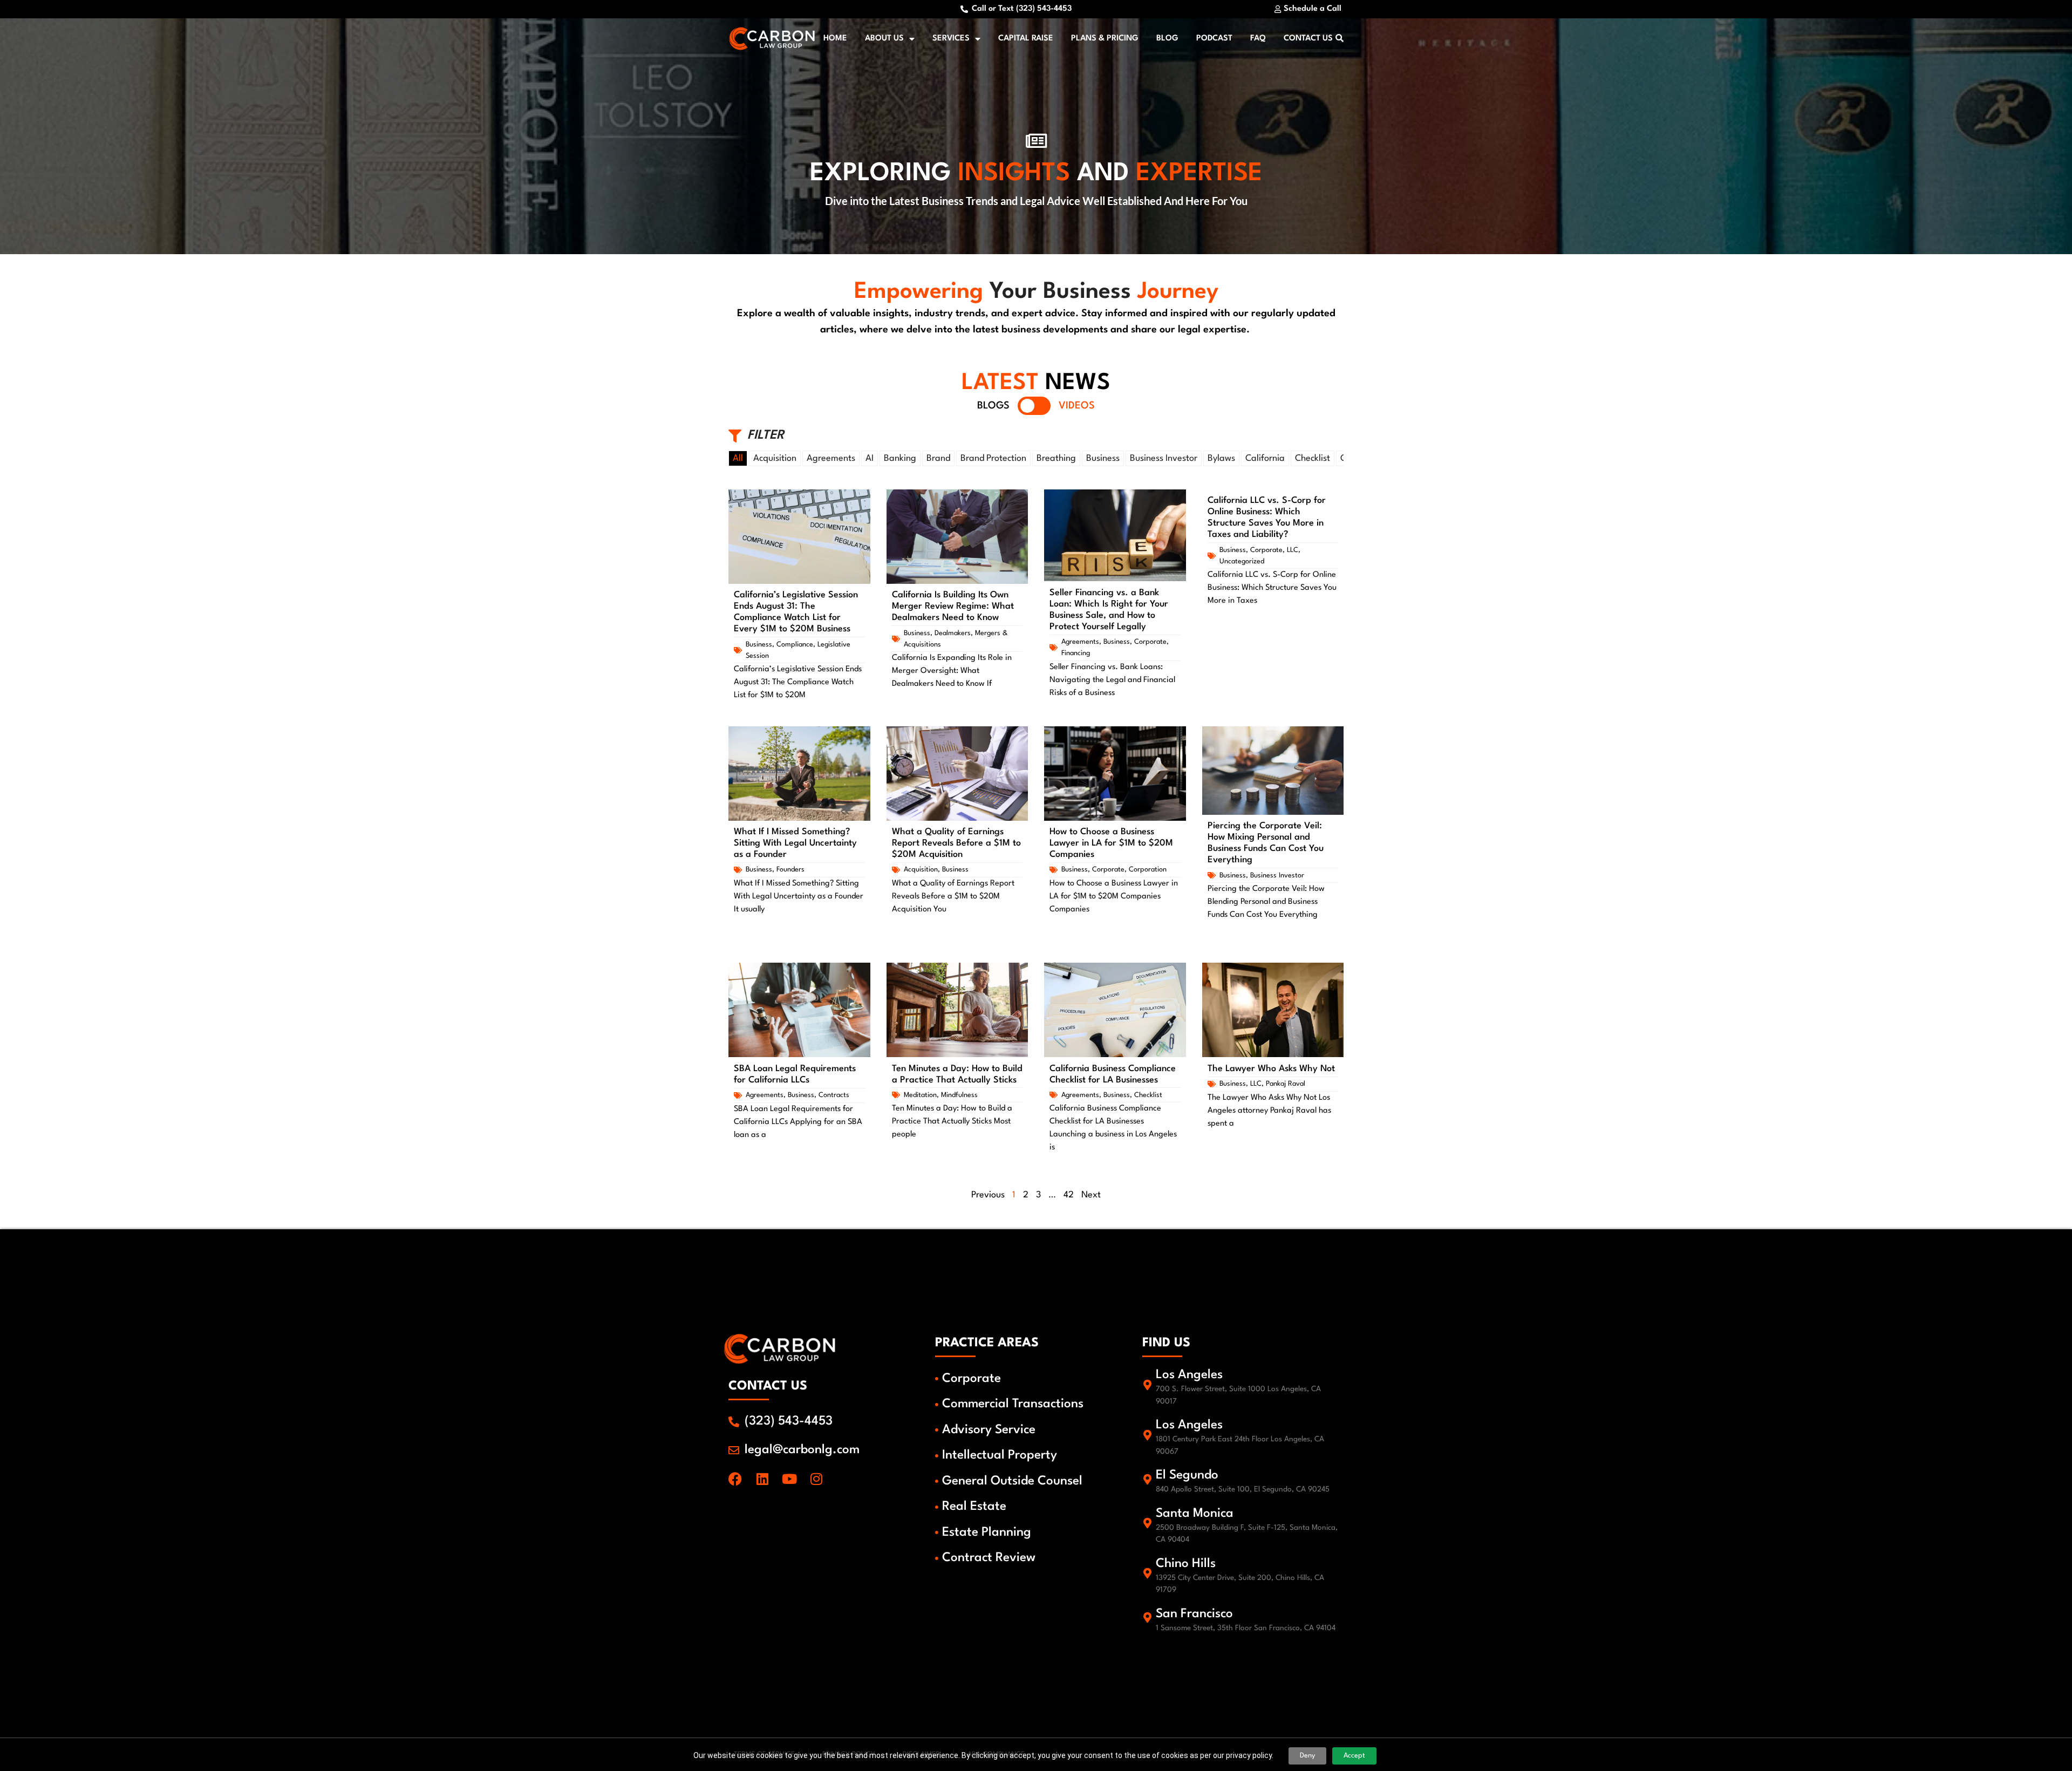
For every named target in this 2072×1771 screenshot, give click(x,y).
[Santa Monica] (1148, 1523)
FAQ (1258, 39)
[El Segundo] (1148, 1480)
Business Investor (1164, 458)
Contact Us (1308, 39)
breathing (1056, 458)
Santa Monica (1195, 1514)
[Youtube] (789, 1479)
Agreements (831, 458)
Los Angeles (1189, 1375)
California (1265, 458)
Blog (1167, 39)
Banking (900, 458)
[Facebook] (735, 1479)
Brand (938, 458)
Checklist (1313, 458)
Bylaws (1221, 458)
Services (951, 39)
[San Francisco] (1148, 1618)
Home (835, 39)
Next (1091, 1195)
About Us (884, 39)
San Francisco (1194, 1614)
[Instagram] (816, 1479)
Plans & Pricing (1105, 39)
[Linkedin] (762, 1479)
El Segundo (1187, 1475)
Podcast (1214, 39)
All (738, 458)
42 (1069, 1195)
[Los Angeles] (1148, 1385)
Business (1103, 458)
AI (870, 458)
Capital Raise (1026, 39)
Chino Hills (1186, 1564)
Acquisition (775, 458)
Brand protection (993, 458)
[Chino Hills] (1148, 1574)
